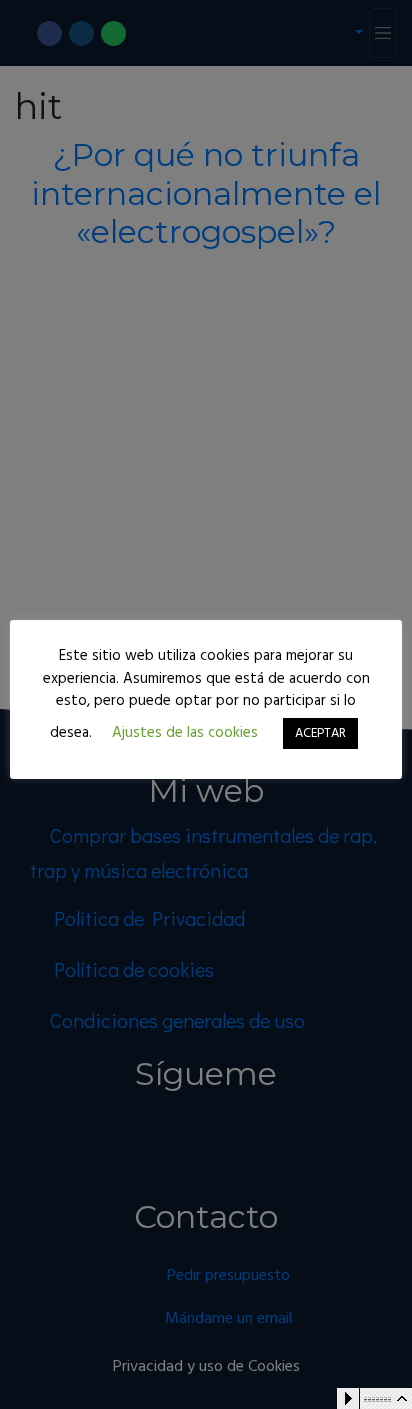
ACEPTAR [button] (320, 733)
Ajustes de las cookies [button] (185, 733)
